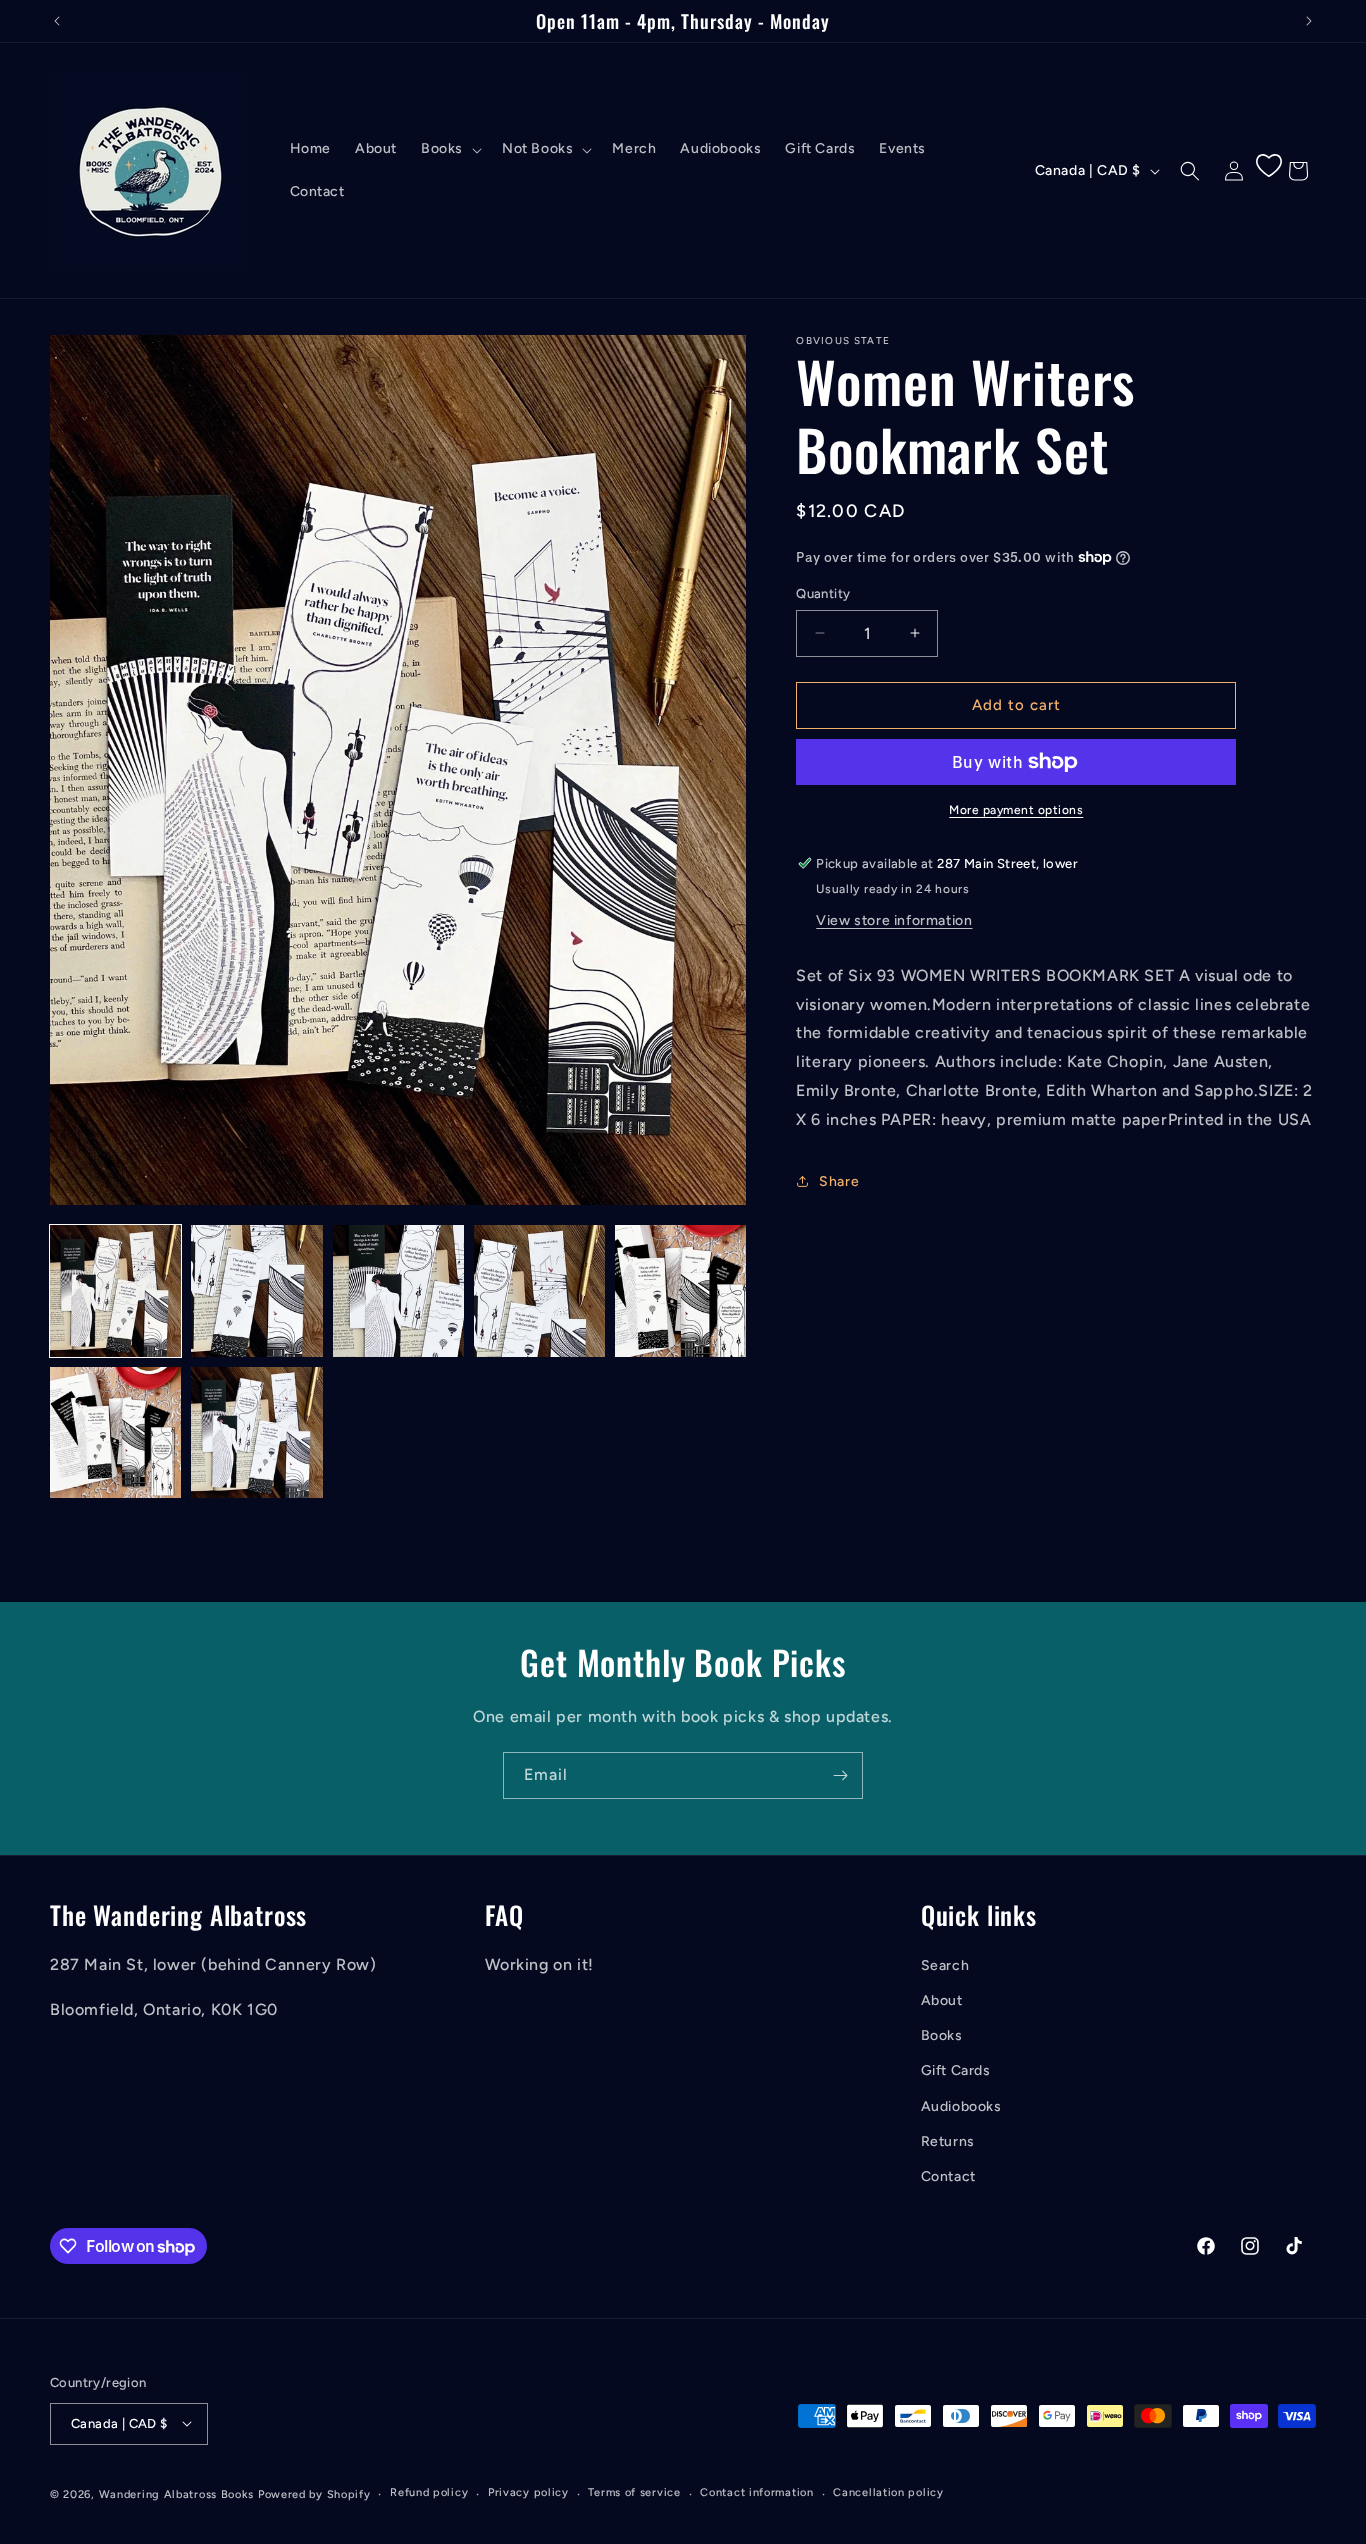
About (942, 2000)
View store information (894, 920)
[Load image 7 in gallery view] (256, 1432)
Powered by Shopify (314, 2493)
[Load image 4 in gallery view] (539, 1290)
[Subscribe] (840, 1775)
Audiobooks (961, 2105)
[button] (449, 149)
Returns (948, 2140)
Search (945, 1965)
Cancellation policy (888, 2492)
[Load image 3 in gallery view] (398, 1290)
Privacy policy (528, 2492)
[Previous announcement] (57, 21)
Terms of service (634, 2492)
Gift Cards (956, 2070)
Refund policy (429, 2492)
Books (942, 2035)
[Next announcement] (1309, 21)
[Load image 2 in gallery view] (256, 1290)
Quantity (823, 593)
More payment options (1016, 810)
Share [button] (839, 1181)
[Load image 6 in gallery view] (115, 1432)
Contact (948, 2176)
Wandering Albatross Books (177, 2493)
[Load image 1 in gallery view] (115, 1290)
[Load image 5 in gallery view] (680, 1290)
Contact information (756, 2492)
